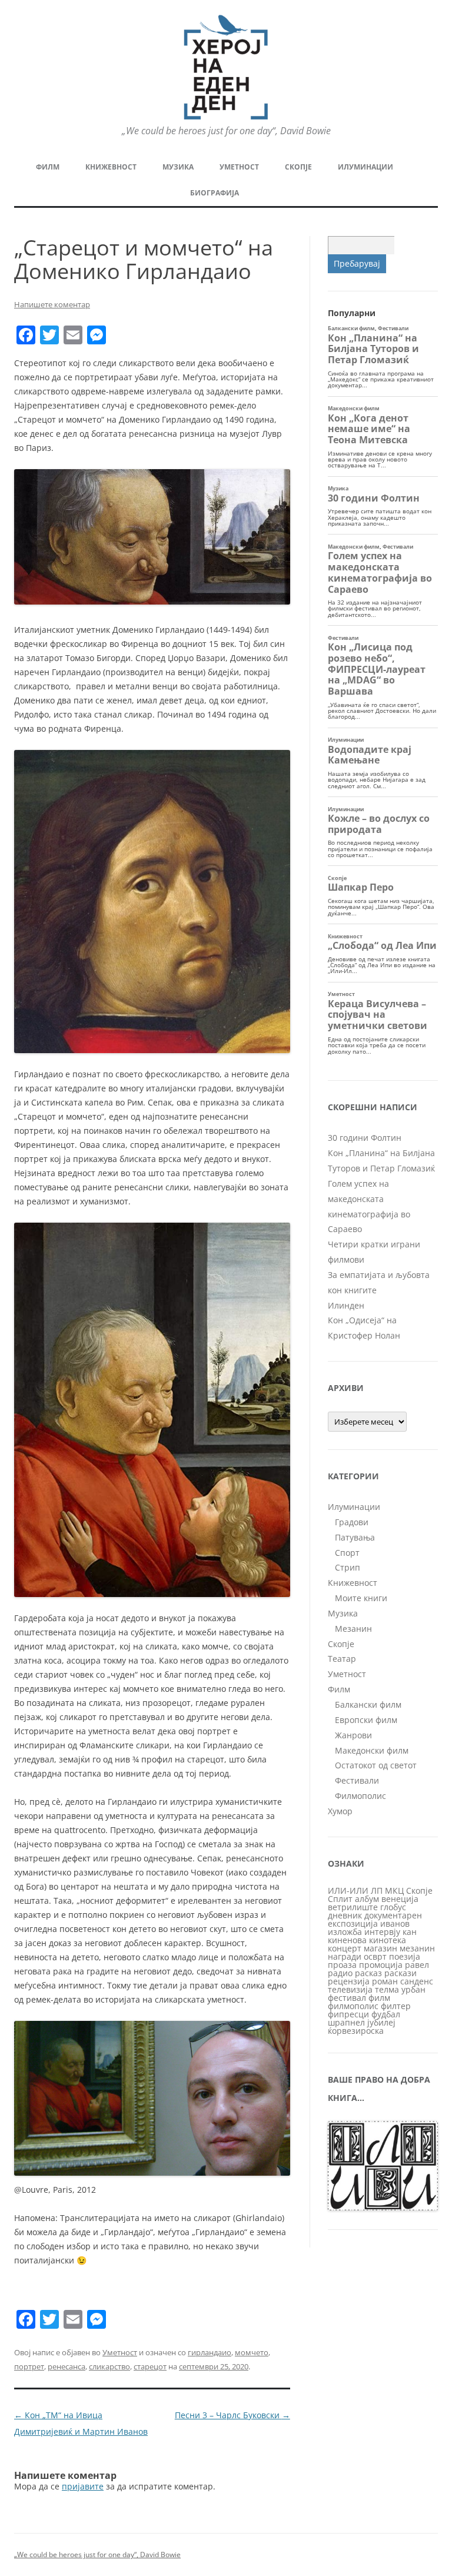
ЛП (377, 1890)
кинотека (388, 1940)
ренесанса (67, 2366)
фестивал (347, 1998)
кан (410, 1932)
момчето (252, 2352)
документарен (393, 1915)
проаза (342, 1965)
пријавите (83, 2486)
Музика (178, 167)
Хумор (340, 1811)
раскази (401, 1973)
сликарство (109, 2366)
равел (417, 1965)
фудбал (386, 2014)
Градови (352, 1522)
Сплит (340, 1899)
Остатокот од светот (376, 1765)
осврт (375, 1956)
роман (385, 1981)
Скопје (298, 167)
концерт (345, 1948)
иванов (395, 1923)
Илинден (346, 1305)
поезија (405, 1956)
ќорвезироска (356, 2031)
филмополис (353, 2006)
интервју (382, 1932)
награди (345, 1956)
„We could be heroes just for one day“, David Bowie (97, 2555)
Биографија (215, 193)
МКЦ (394, 1890)
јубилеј (381, 2022)
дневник (345, 1915)
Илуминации (365, 167)
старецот (150, 2366)
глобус (393, 1907)
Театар (342, 1659)
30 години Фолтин (365, 1138)
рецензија (349, 1981)
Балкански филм (368, 1704)
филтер (396, 2006)
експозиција (353, 1923)
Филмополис (360, 1796)
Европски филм (366, 1720)
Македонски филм (372, 1750)
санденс (417, 1981)
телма (387, 1989)
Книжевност (111, 167)
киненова (347, 1940)
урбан (413, 1989)
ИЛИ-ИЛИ (348, 1890)
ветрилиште (353, 1907)
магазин (380, 1948)
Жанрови (353, 1735)
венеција (400, 1899)
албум (367, 1899)
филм (379, 1998)
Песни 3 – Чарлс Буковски (232, 2415)
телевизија (350, 1989)
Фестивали (357, 1780)
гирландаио (210, 2352)
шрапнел (346, 2022)
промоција (381, 1965)
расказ (368, 1973)
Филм (48, 167)
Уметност (239, 167)
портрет (29, 2366)
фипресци (348, 2014)
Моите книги (361, 1598)
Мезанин (353, 1629)
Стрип (348, 1567)
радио (340, 1973)
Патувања (355, 1537)
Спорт (347, 1553)
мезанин (417, 1948)
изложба (345, 1932)
